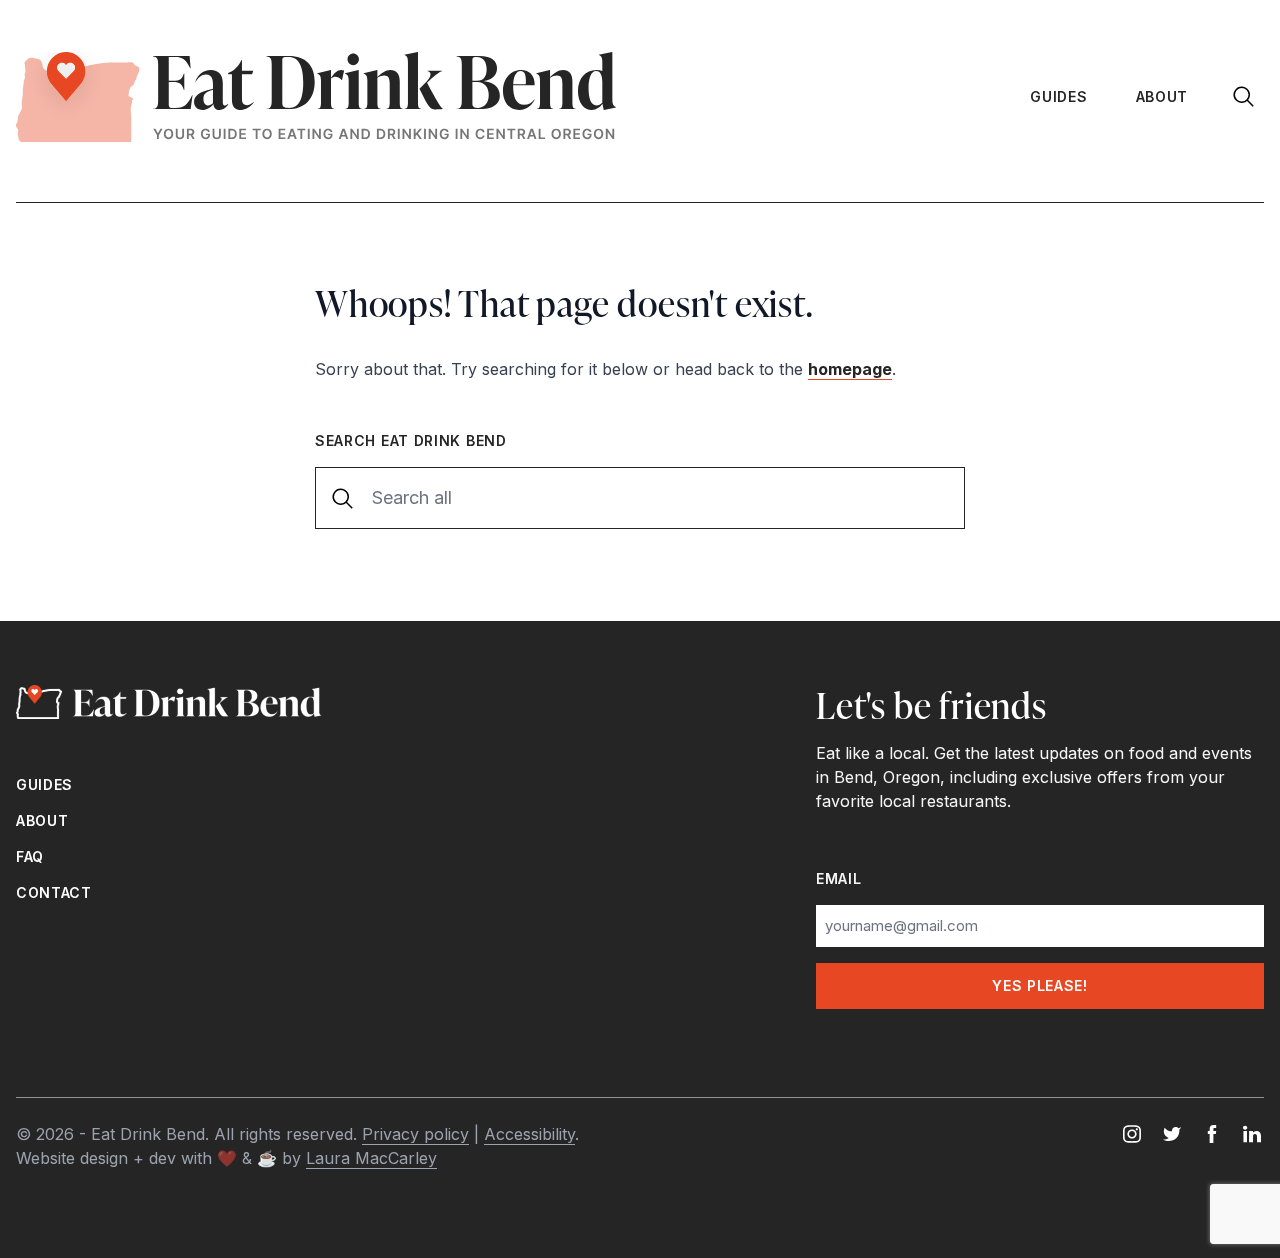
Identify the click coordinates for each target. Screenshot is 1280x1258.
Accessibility (529, 1134)
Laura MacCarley (371, 1158)
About (1162, 96)
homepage (850, 369)
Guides (1058, 96)
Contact (54, 892)
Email (839, 878)
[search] (1246, 97)
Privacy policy (415, 1134)
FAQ (30, 856)
